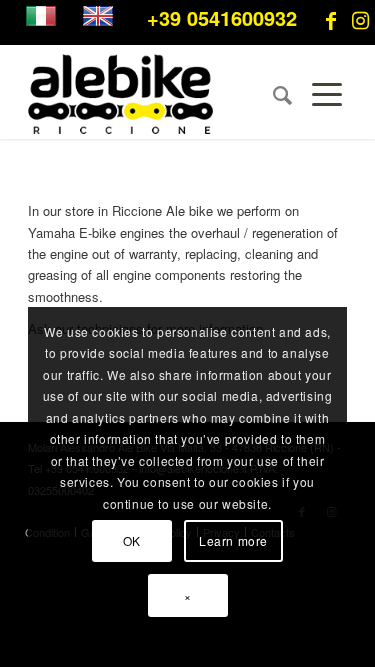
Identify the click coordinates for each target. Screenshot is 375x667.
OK (132, 540)
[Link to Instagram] (360, 20)
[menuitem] (272, 94)
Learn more (233, 540)
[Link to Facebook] (331, 20)
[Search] (272, 94)
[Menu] (319, 94)
